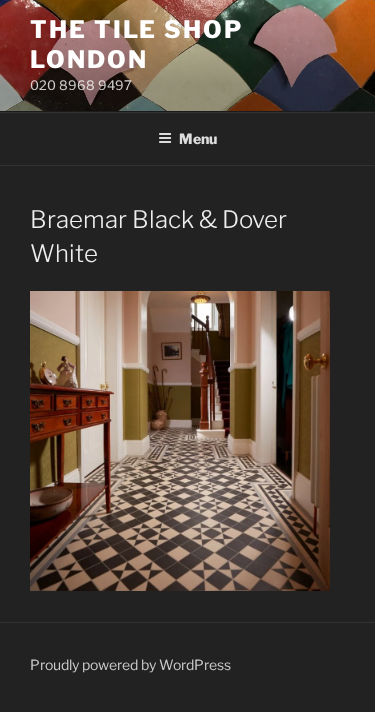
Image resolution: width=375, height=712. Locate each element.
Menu (198, 138)
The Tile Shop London (136, 44)
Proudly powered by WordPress (130, 664)
